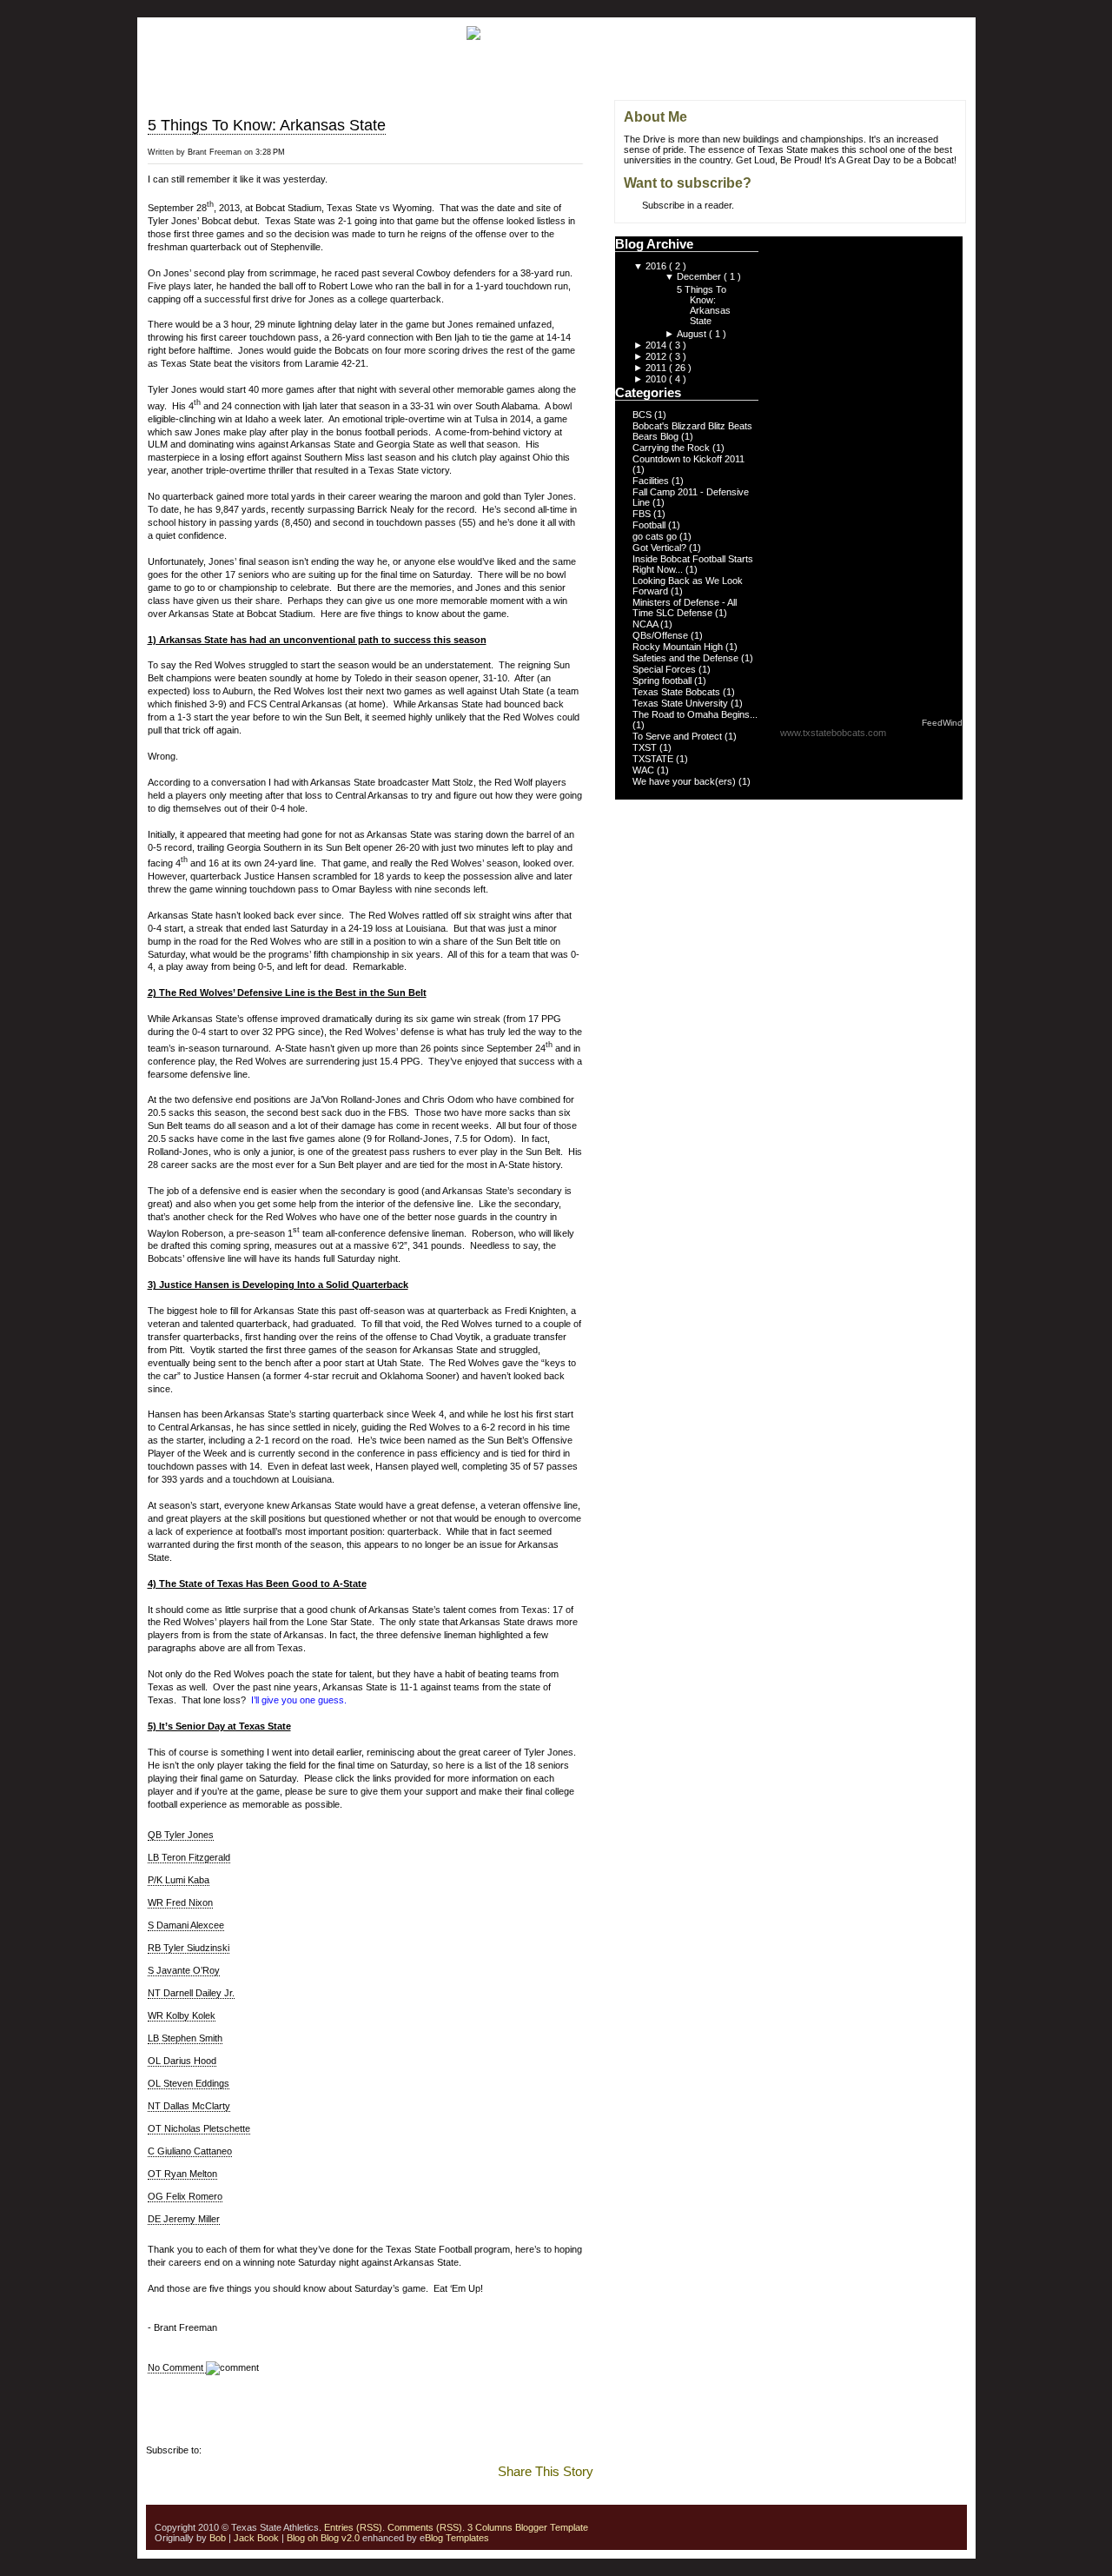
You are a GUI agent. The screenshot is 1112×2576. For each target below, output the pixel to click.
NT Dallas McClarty (189, 2106)
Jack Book (256, 2538)
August (693, 334)
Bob (218, 2538)
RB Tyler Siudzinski (189, 1948)
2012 (657, 356)
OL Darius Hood (182, 2061)
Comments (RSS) (425, 2527)
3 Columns (490, 2527)
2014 (657, 345)
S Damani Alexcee (186, 1925)
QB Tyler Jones (181, 1835)
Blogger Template (550, 2527)
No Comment (177, 2367)
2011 (657, 368)
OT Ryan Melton (182, 2174)
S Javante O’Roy (184, 1970)
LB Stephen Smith (185, 2038)
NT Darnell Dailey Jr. (191, 1993)
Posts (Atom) (232, 2450)
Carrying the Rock (672, 448)
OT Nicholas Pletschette (199, 2128)
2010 (657, 379)
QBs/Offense (662, 635)
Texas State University (682, 703)
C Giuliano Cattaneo (190, 2151)
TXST (646, 747)
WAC (645, 770)
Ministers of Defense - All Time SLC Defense (685, 607)
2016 (657, 266)
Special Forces (665, 669)
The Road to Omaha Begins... (695, 714)
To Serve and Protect (678, 736)
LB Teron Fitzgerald (189, 1857)
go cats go (656, 536)
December (700, 276)
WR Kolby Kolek (182, 2015)
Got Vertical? (661, 548)
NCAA (646, 624)
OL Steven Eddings (189, 2083)
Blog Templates (457, 2538)
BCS (643, 415)
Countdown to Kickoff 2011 (688, 459)
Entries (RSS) (353, 2527)
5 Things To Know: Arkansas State (267, 125)
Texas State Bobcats (678, 692)
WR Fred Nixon (180, 1902)
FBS (643, 514)
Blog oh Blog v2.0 (323, 2538)
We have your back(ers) (685, 781)
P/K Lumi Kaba (179, 1880)
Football (650, 525)
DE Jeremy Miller (184, 2219)
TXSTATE (654, 759)
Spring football (663, 681)
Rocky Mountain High (679, 647)
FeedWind (942, 723)
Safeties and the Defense (687, 658)
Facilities (652, 481)
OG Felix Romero (185, 2196)
